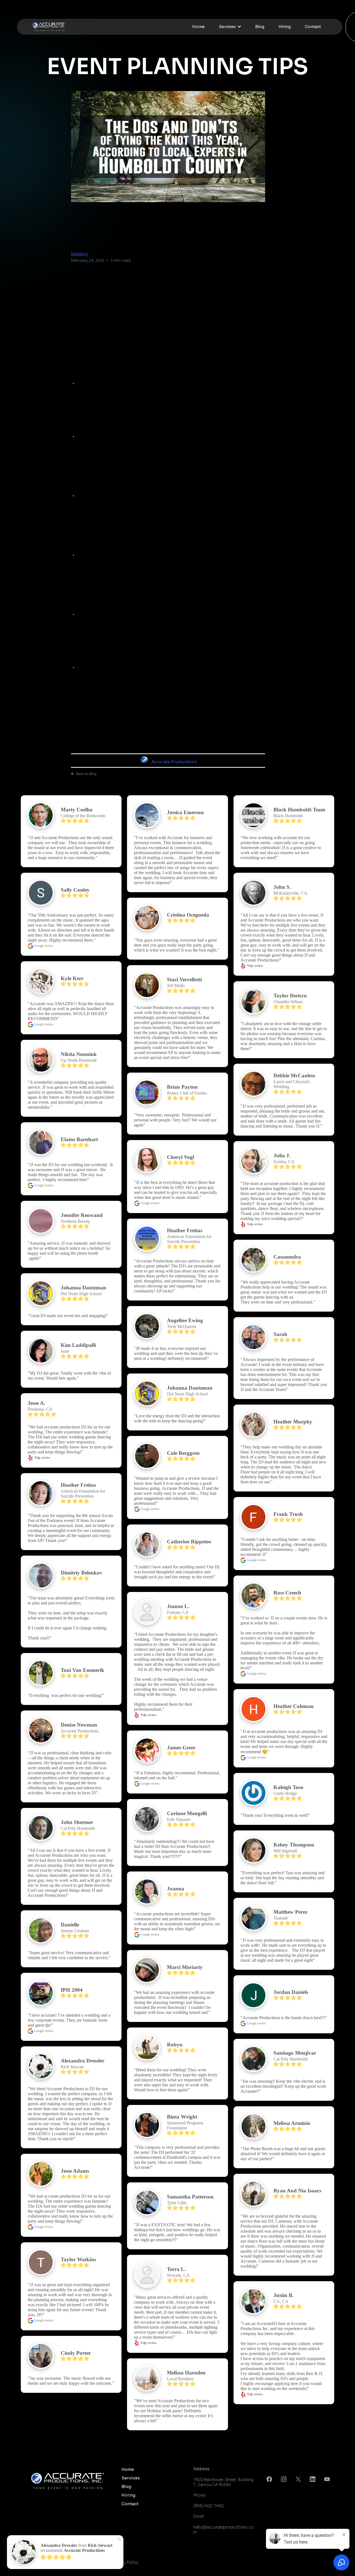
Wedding (79, 254)
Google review (43, 946)
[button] (239, 27)
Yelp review (42, 1458)
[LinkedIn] (313, 2479)
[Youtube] (327, 2479)
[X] (298, 2479)
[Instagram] (284, 2479)
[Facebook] (269, 2479)
